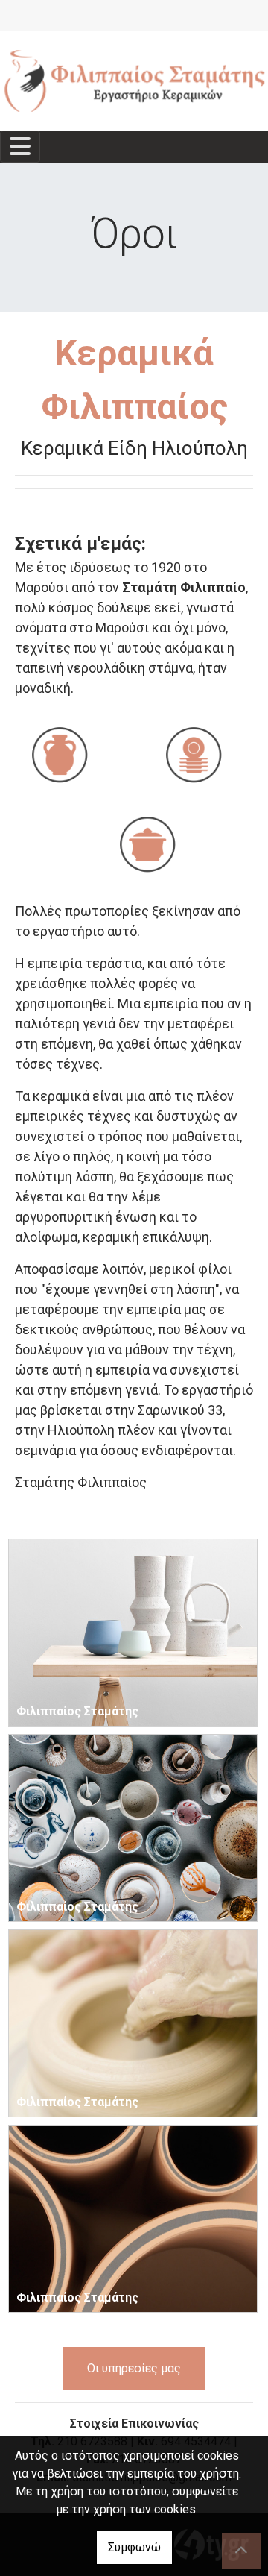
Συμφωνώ (134, 2547)
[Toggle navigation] (20, 147)
